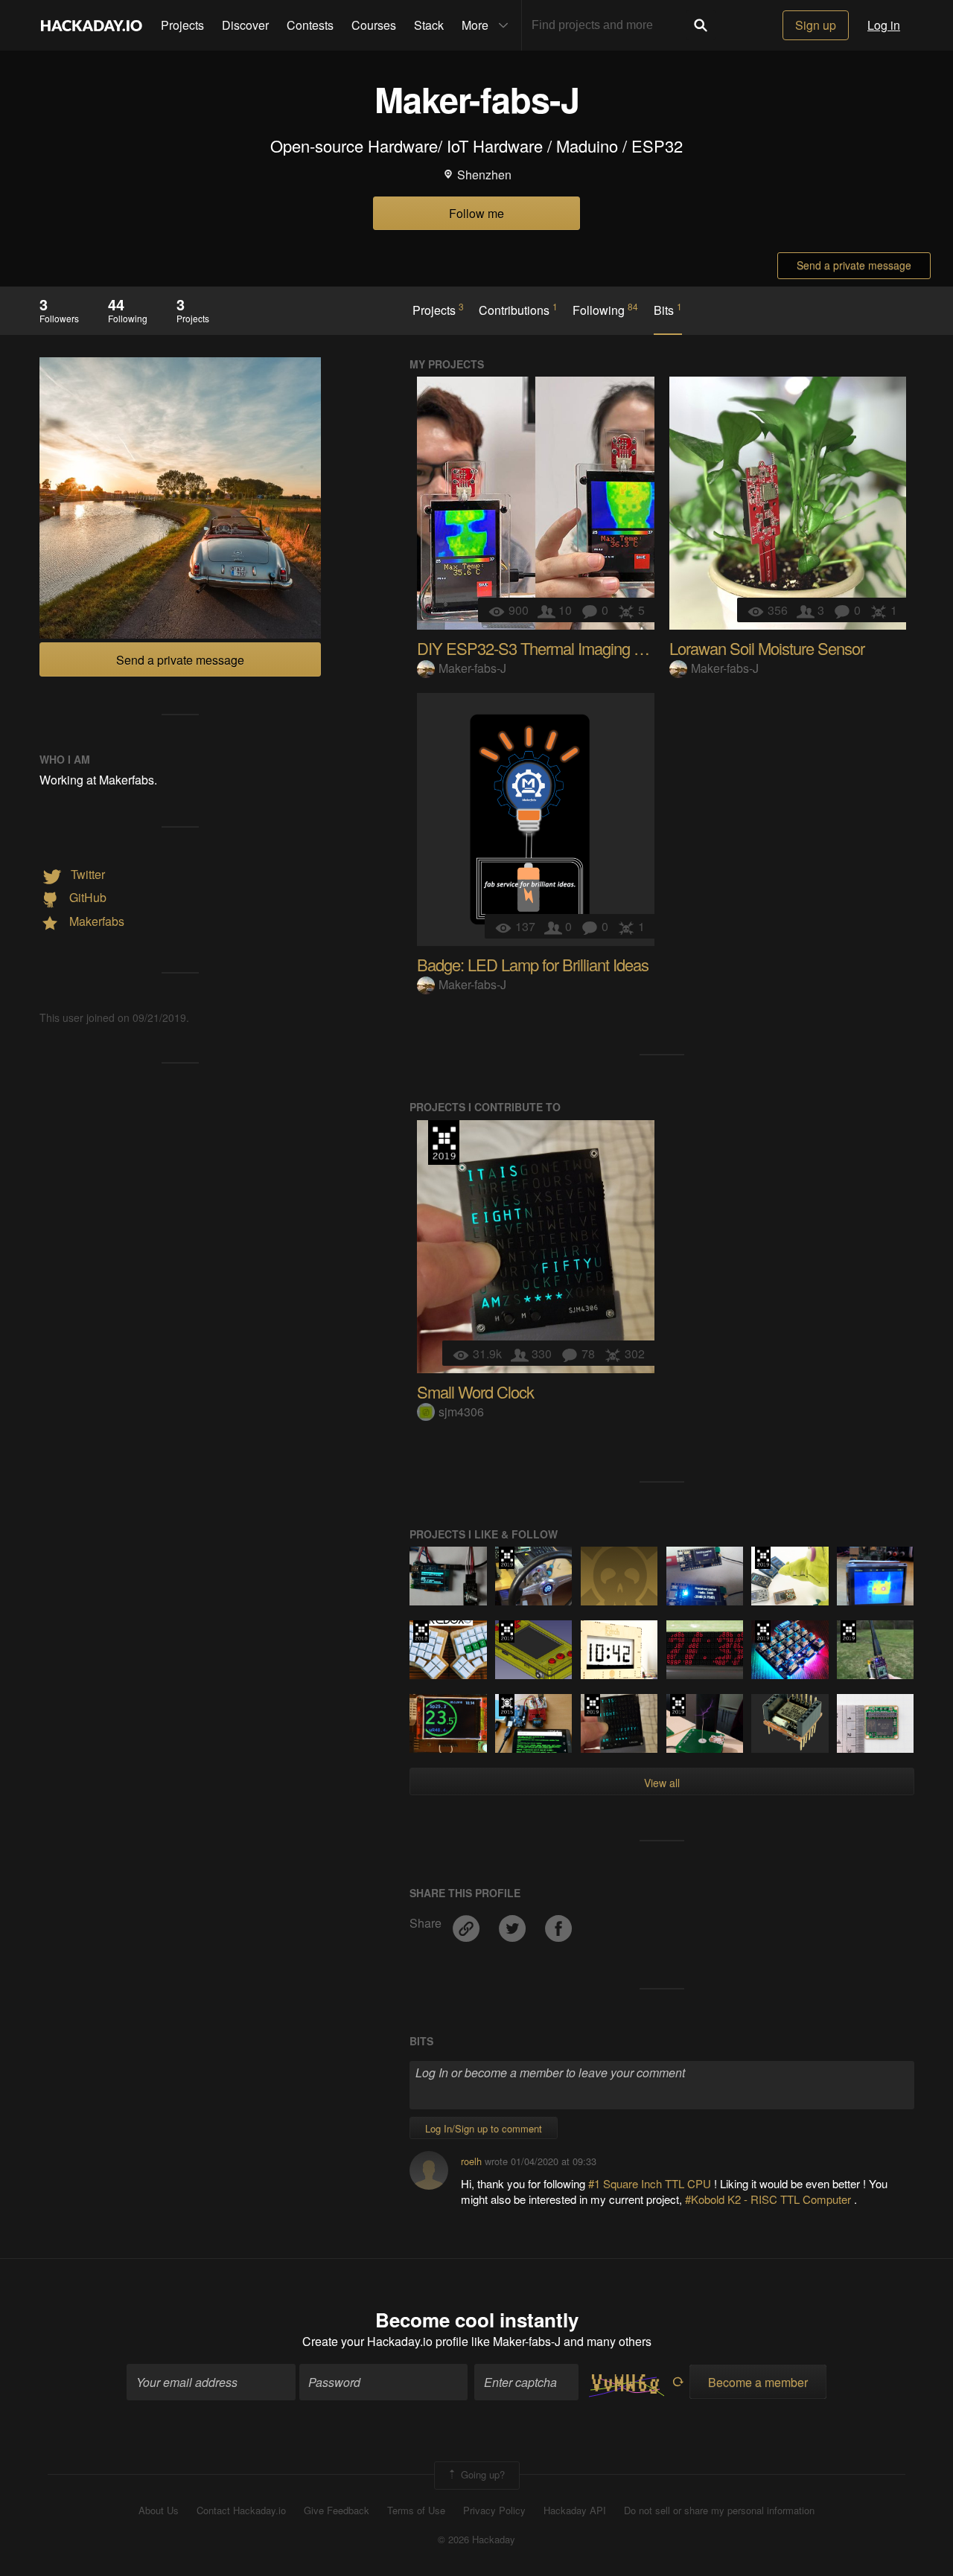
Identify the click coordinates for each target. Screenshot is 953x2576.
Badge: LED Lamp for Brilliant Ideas (533, 964)
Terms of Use (416, 2511)
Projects (182, 25)
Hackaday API (575, 2511)
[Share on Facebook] (558, 1923)
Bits (668, 310)
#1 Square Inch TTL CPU (651, 2183)
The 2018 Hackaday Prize (421, 1631)
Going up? (481, 2474)
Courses (374, 25)
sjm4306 (461, 1412)
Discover (245, 25)
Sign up (816, 25)
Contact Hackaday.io (241, 2511)
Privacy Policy (494, 2511)
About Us (159, 2511)
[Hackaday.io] (92, 25)
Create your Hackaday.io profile (385, 2341)
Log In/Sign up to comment (484, 2128)
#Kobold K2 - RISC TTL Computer (769, 2199)
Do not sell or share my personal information (719, 2511)
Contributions (518, 310)
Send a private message (854, 265)
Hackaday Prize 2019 (444, 1142)
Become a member (758, 2382)
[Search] (701, 25)
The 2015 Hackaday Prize (507, 1705)
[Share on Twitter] (514, 1923)
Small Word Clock (475, 1391)
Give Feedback (337, 2511)
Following (605, 310)
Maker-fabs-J (472, 668)
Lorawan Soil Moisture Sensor (767, 648)
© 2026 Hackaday (476, 2540)
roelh (471, 2161)
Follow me (476, 213)
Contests (310, 25)
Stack (429, 25)
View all (662, 1783)
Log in (884, 25)
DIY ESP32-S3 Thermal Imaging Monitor (549, 648)
